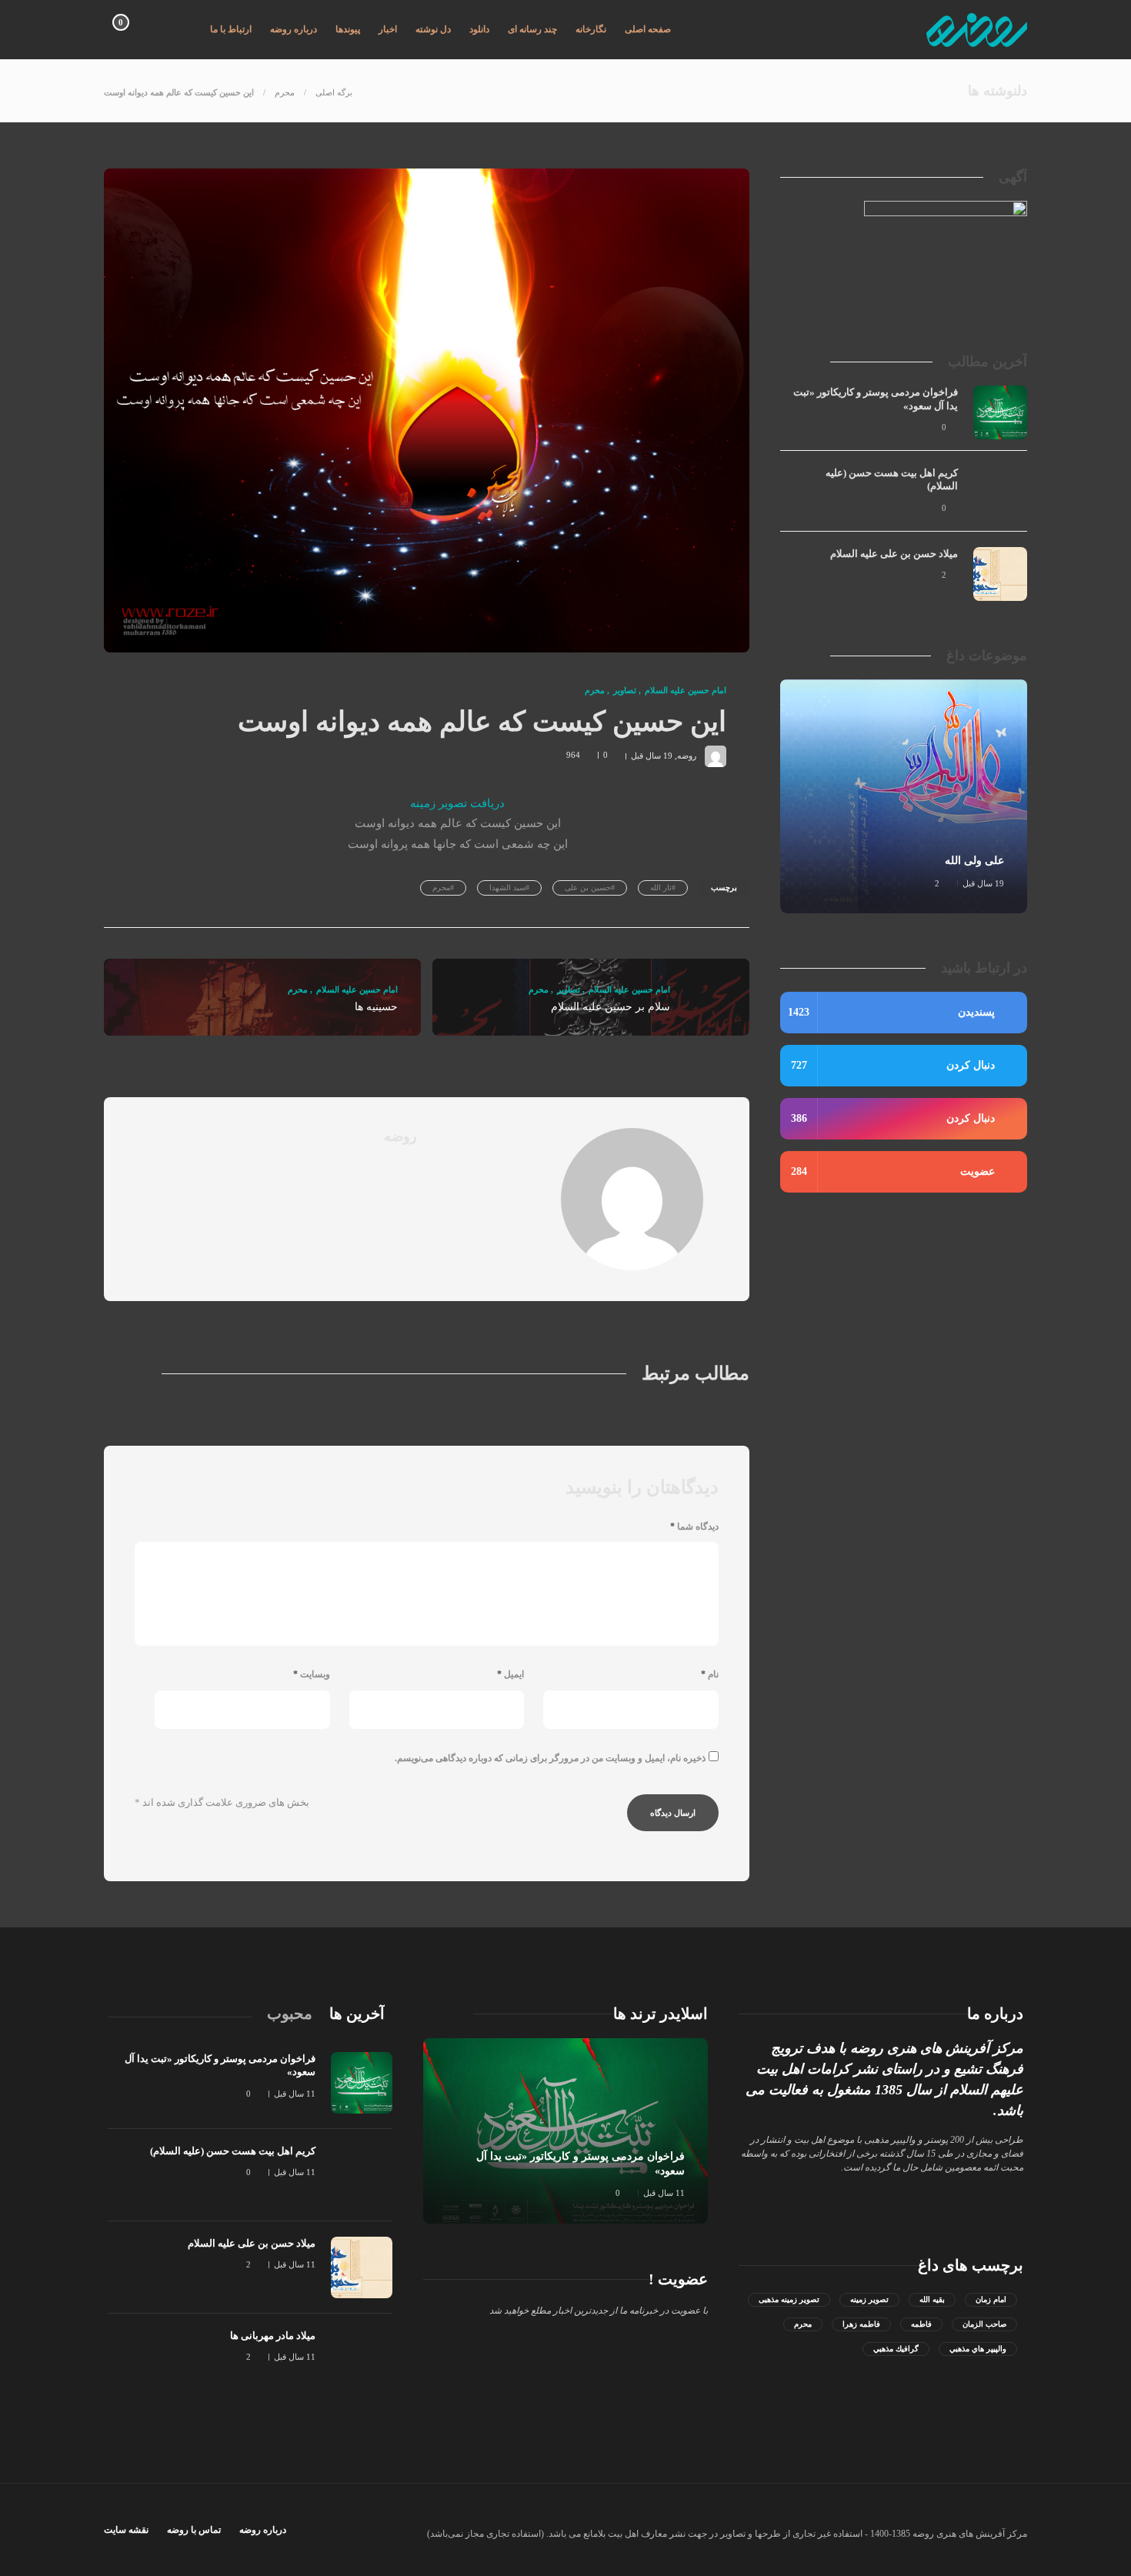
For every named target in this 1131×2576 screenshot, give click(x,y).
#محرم (443, 888)
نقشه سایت (126, 2530)
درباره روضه (294, 29)
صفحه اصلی (648, 29)
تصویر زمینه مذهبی (789, 2299)
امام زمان (991, 2299)
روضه (687, 755)
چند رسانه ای (532, 29)
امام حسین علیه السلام (686, 690)
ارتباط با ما (231, 29)
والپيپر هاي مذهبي (978, 2349)
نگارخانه (591, 29)
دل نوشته (433, 29)
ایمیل (510, 1674)
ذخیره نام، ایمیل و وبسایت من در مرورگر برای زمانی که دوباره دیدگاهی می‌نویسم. (550, 1758)
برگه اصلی (334, 92)
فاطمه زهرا (861, 2324)
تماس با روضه (194, 2530)
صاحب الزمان (984, 2324)
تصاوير (625, 690)
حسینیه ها (376, 1007)
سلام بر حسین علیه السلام (611, 1007)
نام (710, 1674)
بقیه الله (932, 2299)
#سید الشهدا (509, 888)
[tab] (357, 2014)
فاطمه (921, 2324)
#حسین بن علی (590, 888)
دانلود (479, 29)
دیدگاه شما (694, 1527)
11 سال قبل (664, 2193)
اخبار (388, 29)
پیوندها (348, 29)
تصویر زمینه (869, 2299)
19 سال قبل (652, 755)
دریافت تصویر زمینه (457, 803)
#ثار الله (663, 888)
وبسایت (312, 1674)
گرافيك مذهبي (896, 2349)
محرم (285, 92)
